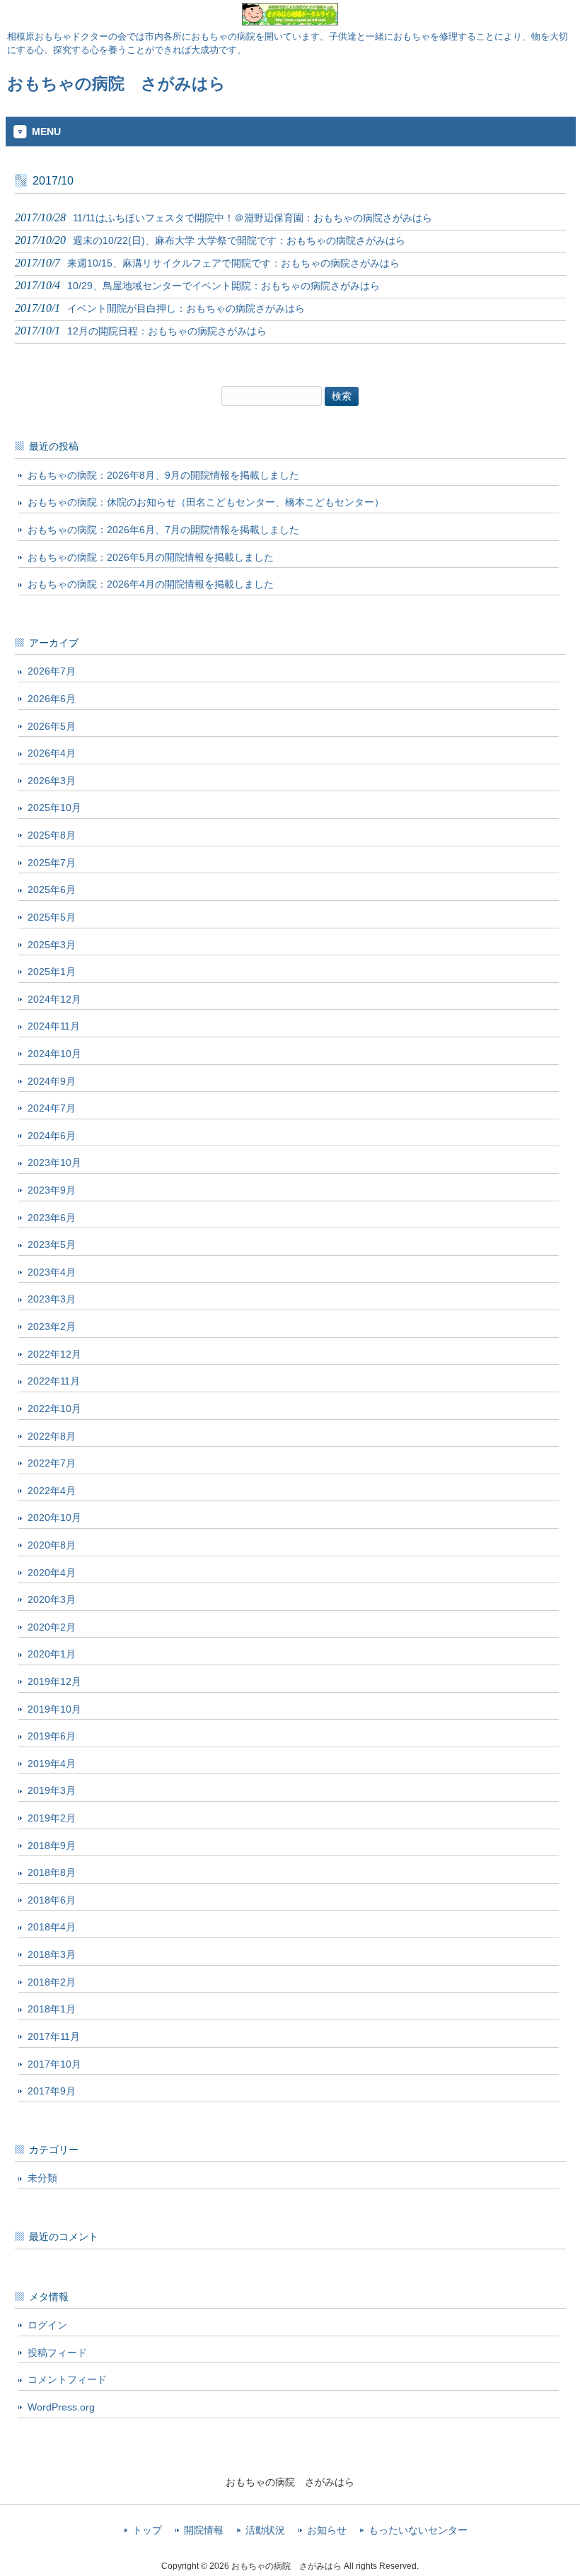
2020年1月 (52, 1654)
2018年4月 (52, 1927)
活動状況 (265, 2530)
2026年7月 (52, 671)
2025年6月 (52, 890)
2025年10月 (54, 808)
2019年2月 (52, 1818)
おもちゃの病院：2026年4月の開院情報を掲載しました (151, 584)
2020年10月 (54, 1517)
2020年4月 (52, 1573)
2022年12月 (54, 1354)
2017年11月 (54, 2036)
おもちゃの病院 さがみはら (116, 83)
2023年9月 (52, 1190)
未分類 (42, 2178)
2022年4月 (52, 1491)
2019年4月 (52, 1764)
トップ (147, 2530)
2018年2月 (52, 1982)
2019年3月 (52, 1790)
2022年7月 (52, 1463)
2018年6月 (52, 1900)
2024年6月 (52, 1136)
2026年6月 (52, 699)
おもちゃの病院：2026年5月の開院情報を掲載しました (151, 557)
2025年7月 (52, 863)
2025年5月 (52, 917)
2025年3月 (52, 945)
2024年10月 (54, 1054)
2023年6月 (52, 1218)
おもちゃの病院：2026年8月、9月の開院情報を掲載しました (163, 475)
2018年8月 (52, 1872)
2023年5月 (52, 1245)
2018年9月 (52, 1846)
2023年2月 (52, 1327)
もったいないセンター (418, 2530)
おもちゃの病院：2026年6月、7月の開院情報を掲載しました (163, 530)
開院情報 (204, 2530)
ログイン (47, 2325)
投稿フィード (57, 2353)
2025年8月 (52, 835)
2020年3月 (52, 1599)
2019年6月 (52, 1736)
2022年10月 (54, 1409)
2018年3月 (52, 1954)
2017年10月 (54, 2064)
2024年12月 (54, 999)
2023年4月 (52, 1272)
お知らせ (327, 2530)
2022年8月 (52, 1436)
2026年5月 (52, 726)
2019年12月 (54, 1682)
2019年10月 (54, 1709)
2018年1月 (52, 2009)
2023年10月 (54, 1162)
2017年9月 (52, 2091)
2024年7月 (52, 1108)
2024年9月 (52, 1081)
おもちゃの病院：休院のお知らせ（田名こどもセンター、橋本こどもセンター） (206, 502)
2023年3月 (52, 1299)
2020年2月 (52, 1627)
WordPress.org (61, 2407)
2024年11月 (54, 1026)
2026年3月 (52, 781)
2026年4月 (52, 753)
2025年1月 (52, 972)
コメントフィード (67, 2379)
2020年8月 (52, 1545)
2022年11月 (54, 1381)
